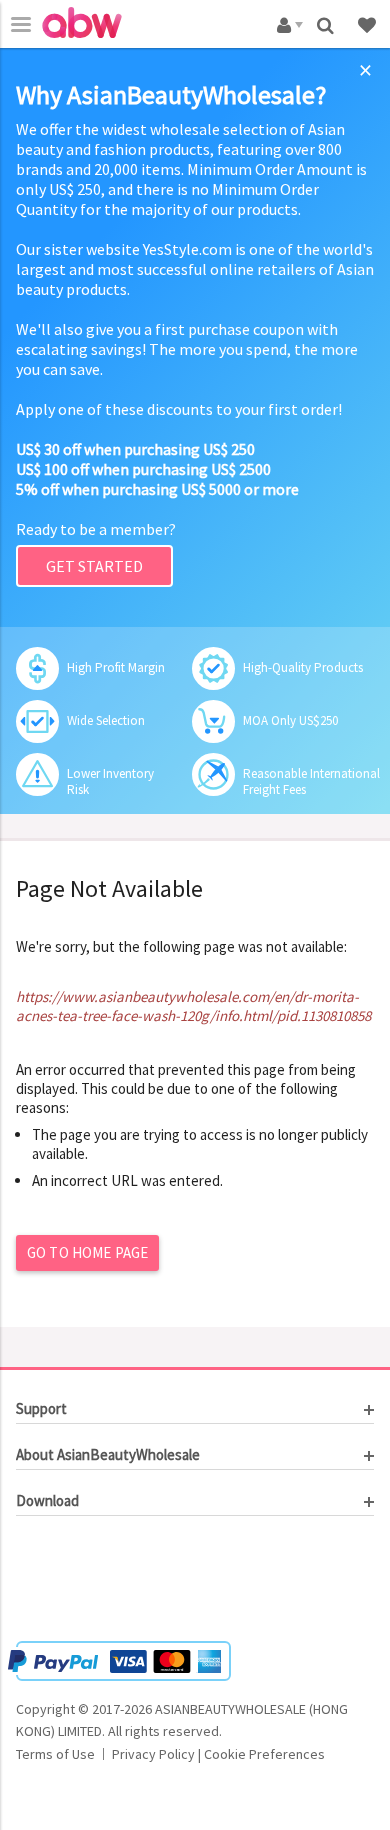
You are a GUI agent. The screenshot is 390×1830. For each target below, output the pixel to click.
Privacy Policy (153, 1754)
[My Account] (286, 23)
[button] (76, 1581)
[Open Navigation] (21, 24)
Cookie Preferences (264, 1754)
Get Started (94, 566)
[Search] (327, 23)
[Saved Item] (369, 23)
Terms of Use (55, 1754)
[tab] (195, 1409)
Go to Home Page (87, 1252)
